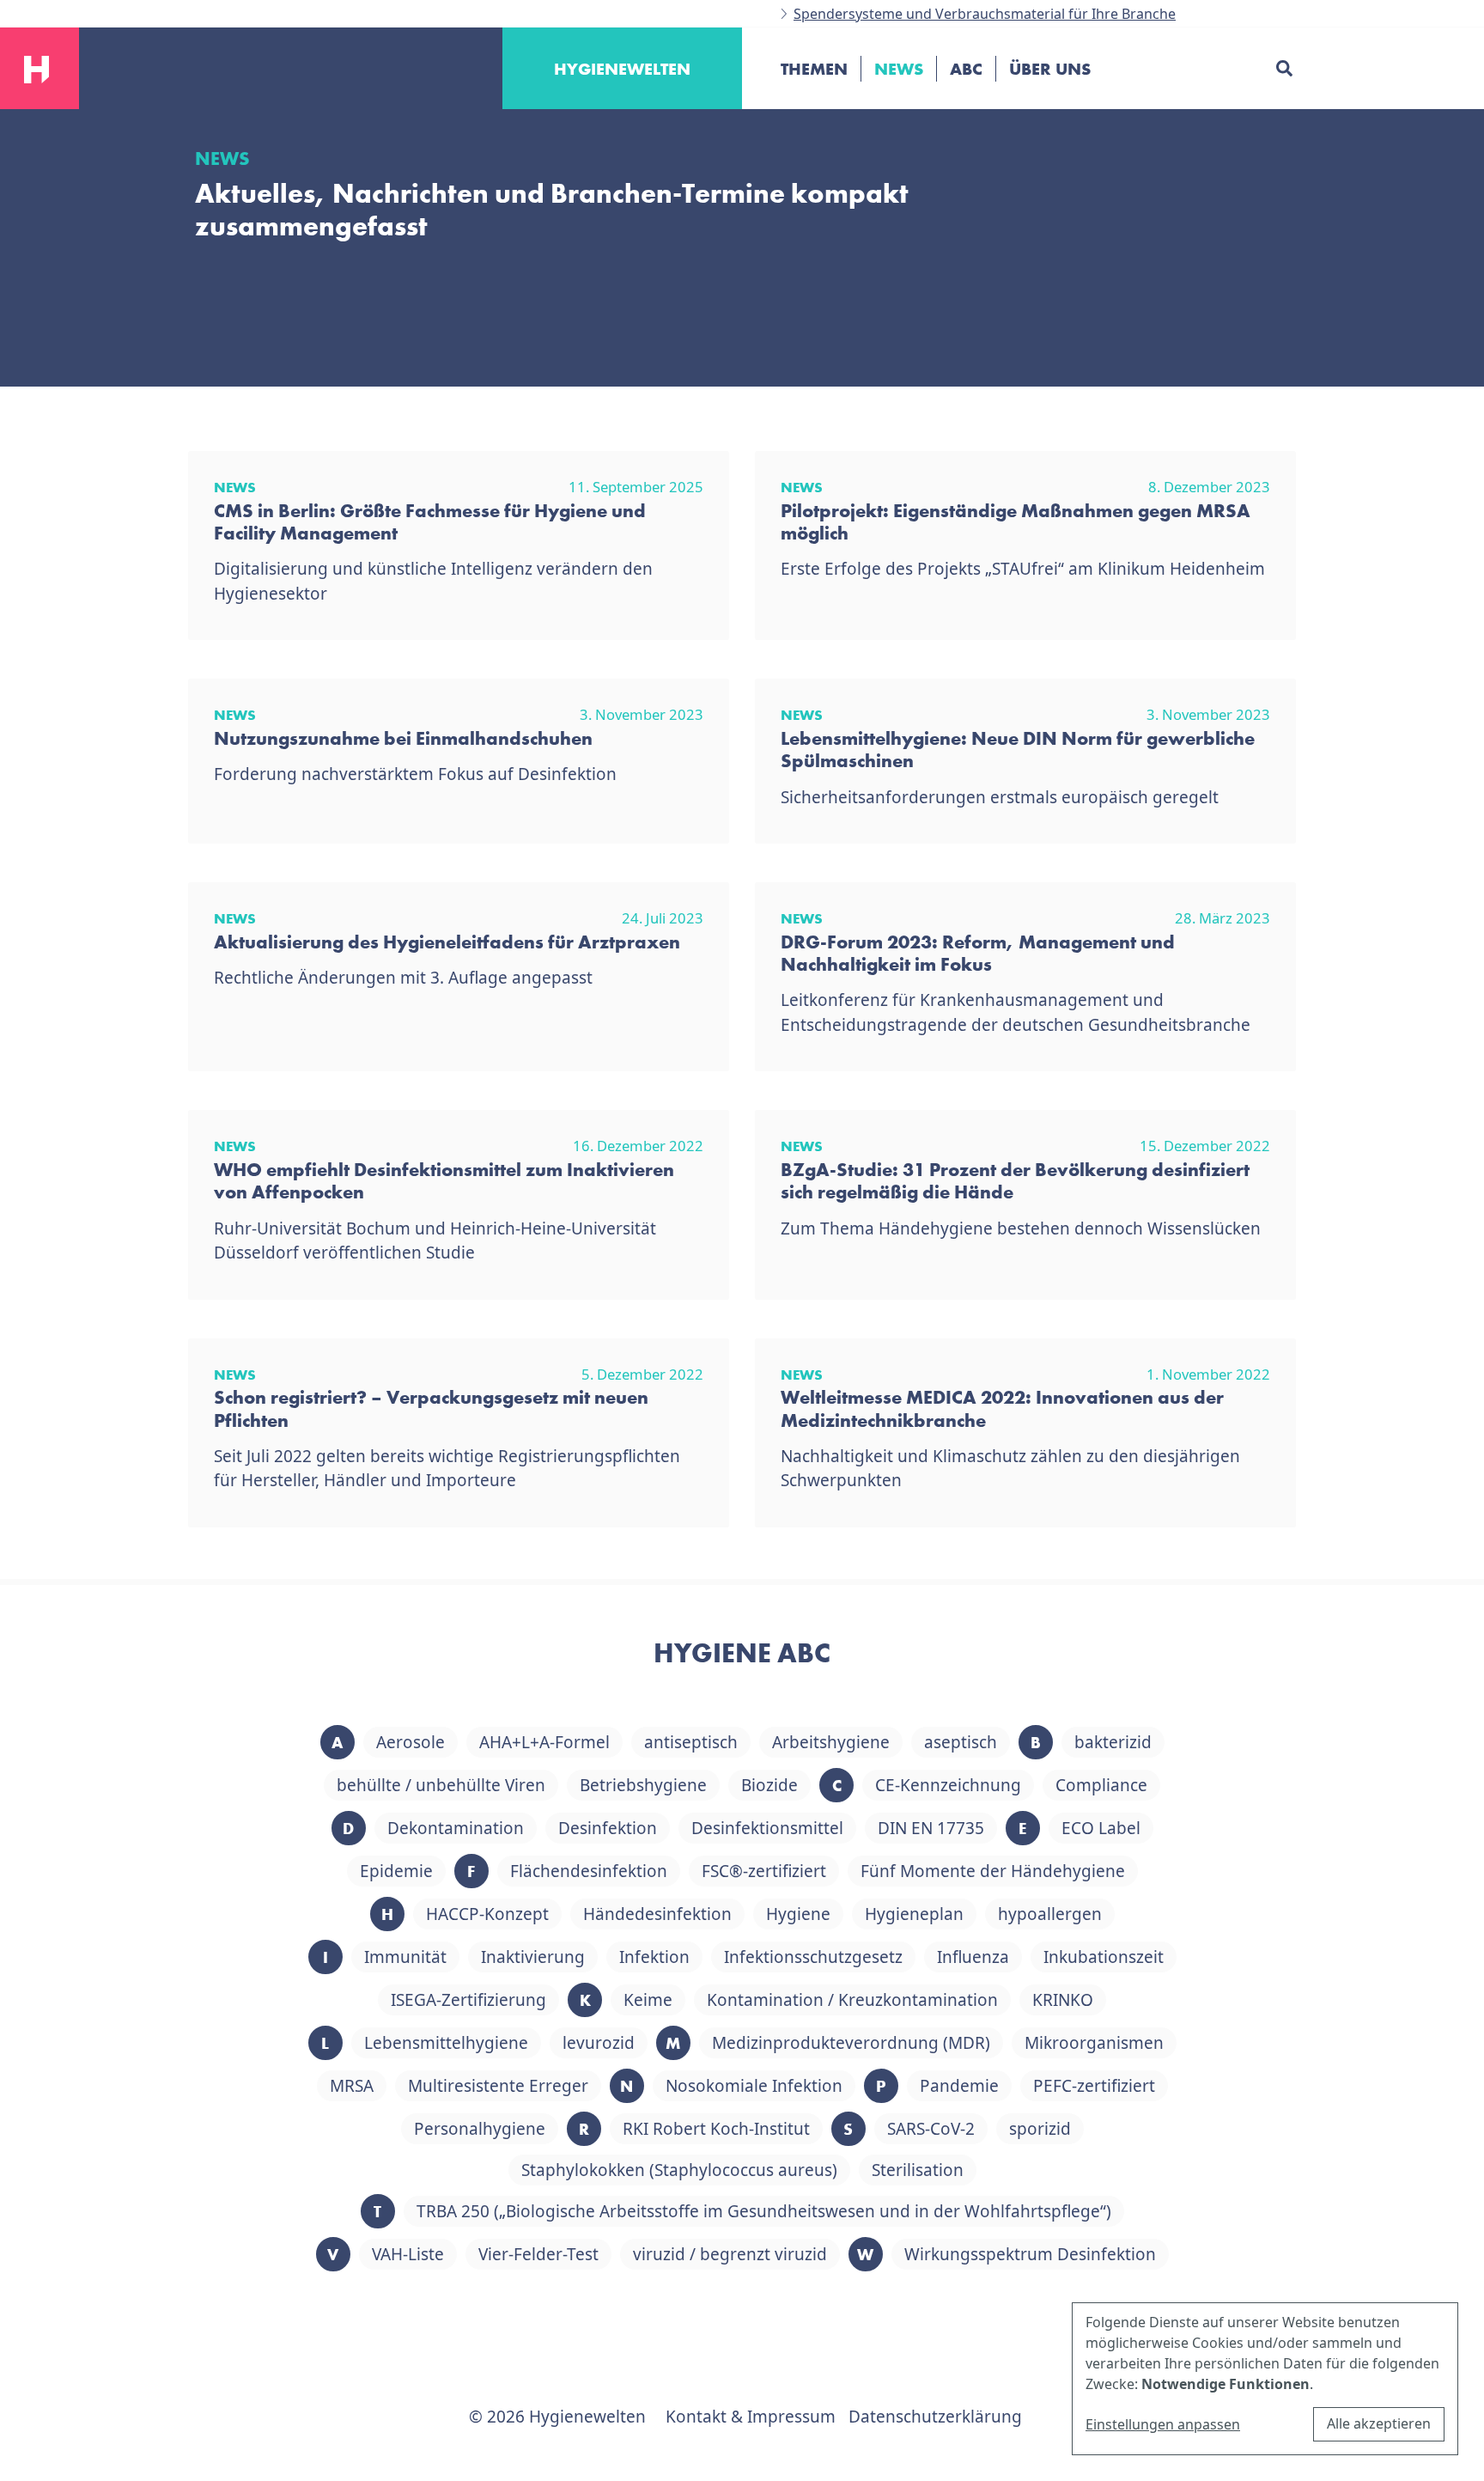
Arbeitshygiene (831, 1742)
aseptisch (961, 1742)
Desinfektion (608, 1828)
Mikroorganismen (1094, 2043)
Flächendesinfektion (589, 1871)
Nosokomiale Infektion (754, 2086)
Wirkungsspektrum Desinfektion (1030, 2254)
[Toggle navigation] (775, 128)
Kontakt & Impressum (751, 2417)
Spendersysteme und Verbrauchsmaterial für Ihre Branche (985, 14)
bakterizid (1113, 1742)
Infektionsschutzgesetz (813, 1957)
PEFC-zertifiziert (1094, 2086)
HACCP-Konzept (487, 1914)
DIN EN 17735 (931, 1828)
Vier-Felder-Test (538, 2254)
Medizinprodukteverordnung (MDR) (851, 2043)
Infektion (654, 1957)
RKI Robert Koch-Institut (716, 2129)
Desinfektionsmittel (767, 1828)
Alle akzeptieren (1379, 2423)
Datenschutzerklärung (935, 2417)
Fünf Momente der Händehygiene (993, 1871)
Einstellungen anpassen (1163, 2424)
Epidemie (396, 1871)
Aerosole (411, 1742)
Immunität (405, 1957)
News (899, 69)
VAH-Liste (408, 2254)
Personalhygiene (480, 2129)
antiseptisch (691, 1742)
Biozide (769, 1785)
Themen (814, 69)
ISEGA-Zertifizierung (468, 2000)
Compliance (1101, 1785)
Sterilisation (918, 2170)
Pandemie (959, 2086)
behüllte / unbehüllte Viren (441, 1785)
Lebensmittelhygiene (446, 2043)
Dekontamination (456, 1828)
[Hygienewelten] (36, 67)
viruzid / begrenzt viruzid (730, 2254)
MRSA (352, 2086)
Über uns (1050, 69)
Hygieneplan (914, 1914)
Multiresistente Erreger (498, 2086)
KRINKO (1063, 2000)
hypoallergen (1050, 1914)
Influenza (973, 1957)
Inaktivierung (533, 1957)
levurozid (599, 2043)
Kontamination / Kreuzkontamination (852, 2000)
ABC (966, 69)
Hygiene (798, 1914)
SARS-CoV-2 (931, 2129)
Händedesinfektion (657, 1914)
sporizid (1040, 2129)
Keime (648, 2000)
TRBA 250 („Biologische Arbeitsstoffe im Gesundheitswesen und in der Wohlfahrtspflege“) (764, 2211)
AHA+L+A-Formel (544, 1742)
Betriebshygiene (643, 1785)
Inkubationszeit (1104, 1957)
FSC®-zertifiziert (764, 1871)
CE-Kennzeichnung (948, 1785)
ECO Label (1101, 1828)
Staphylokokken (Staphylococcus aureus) (679, 2170)
